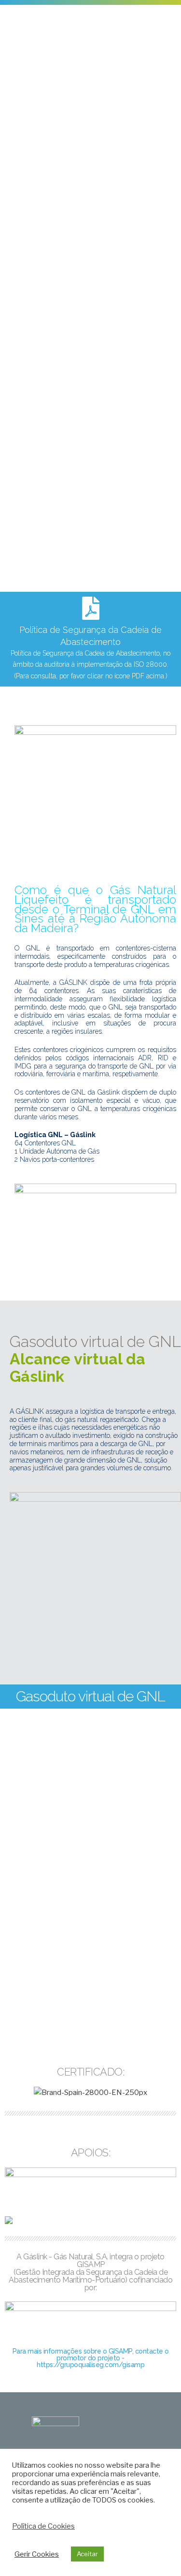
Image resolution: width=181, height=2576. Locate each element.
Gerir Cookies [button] (37, 2554)
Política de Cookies (43, 2526)
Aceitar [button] (87, 2554)
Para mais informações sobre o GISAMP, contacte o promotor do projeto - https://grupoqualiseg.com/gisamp (91, 2358)
